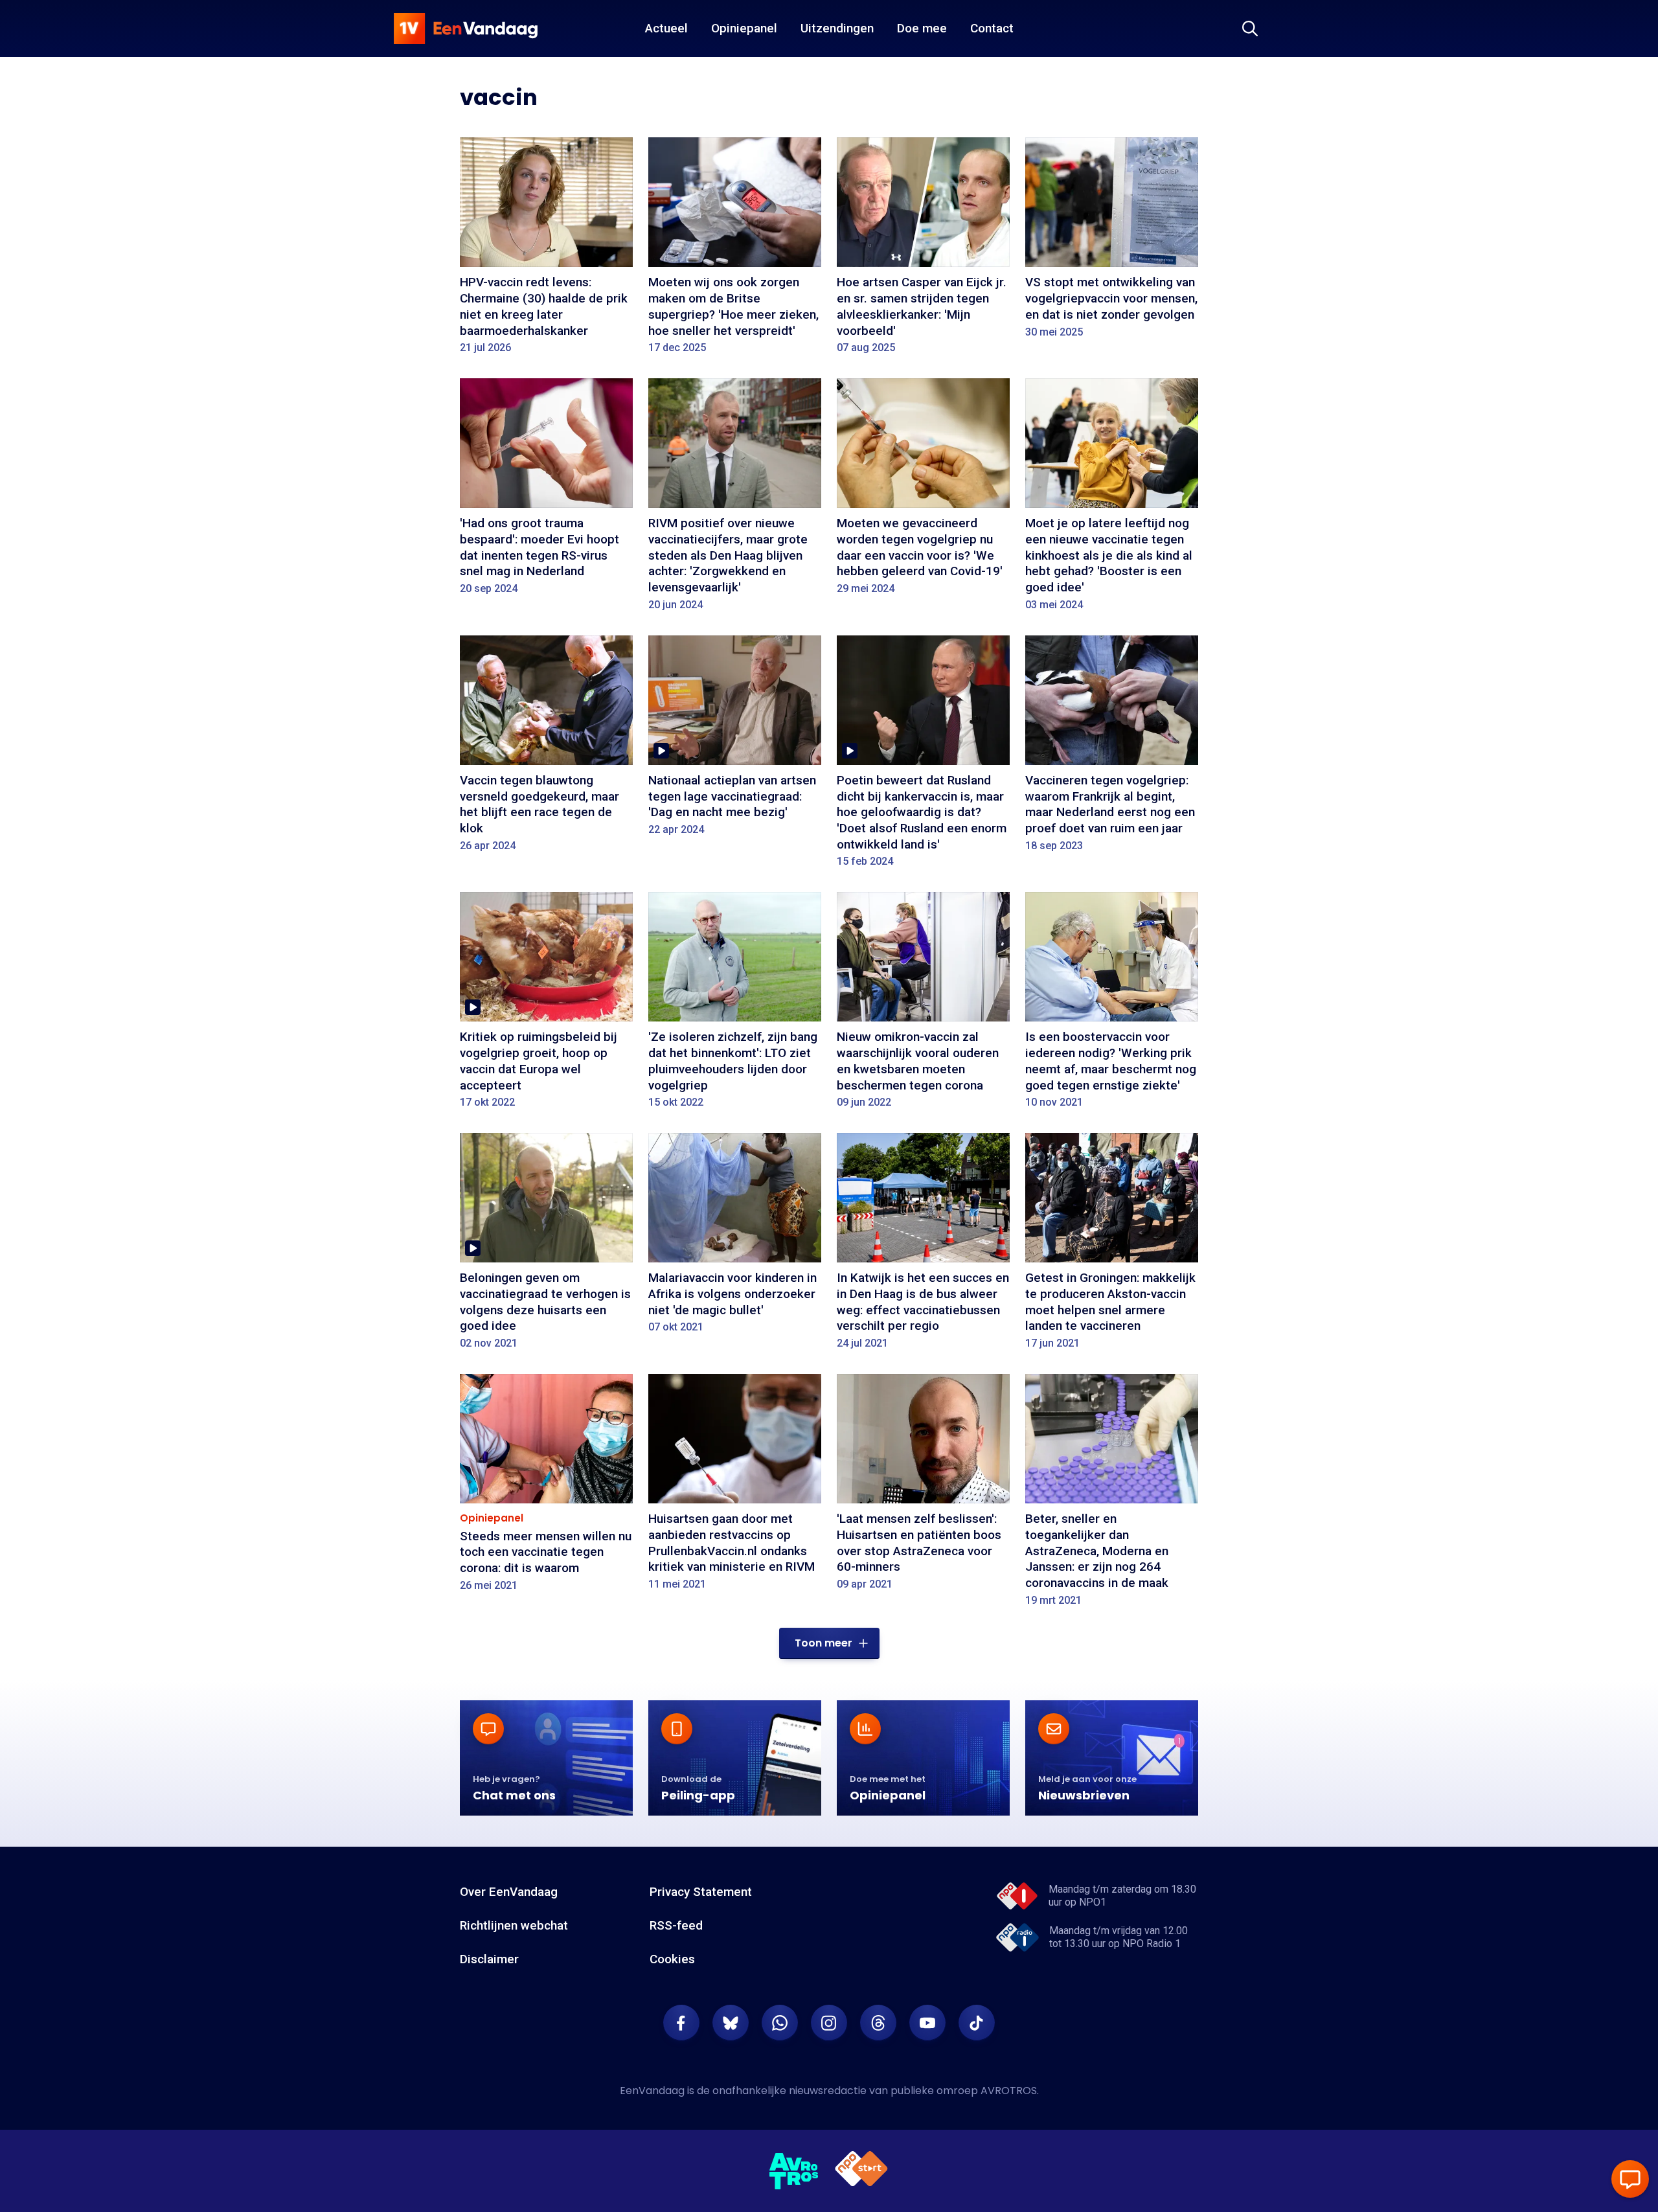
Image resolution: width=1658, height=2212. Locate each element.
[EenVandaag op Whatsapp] (780, 2023)
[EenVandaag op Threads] (878, 2023)
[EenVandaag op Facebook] (681, 2023)
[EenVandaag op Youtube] (927, 2023)
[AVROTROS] (794, 2171)
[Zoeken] (1250, 29)
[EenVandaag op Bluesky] (731, 2023)
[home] (466, 29)
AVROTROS (1009, 2091)
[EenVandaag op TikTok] (977, 2023)
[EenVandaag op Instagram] (829, 2023)
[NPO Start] (861, 2171)
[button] (829, 1643)
